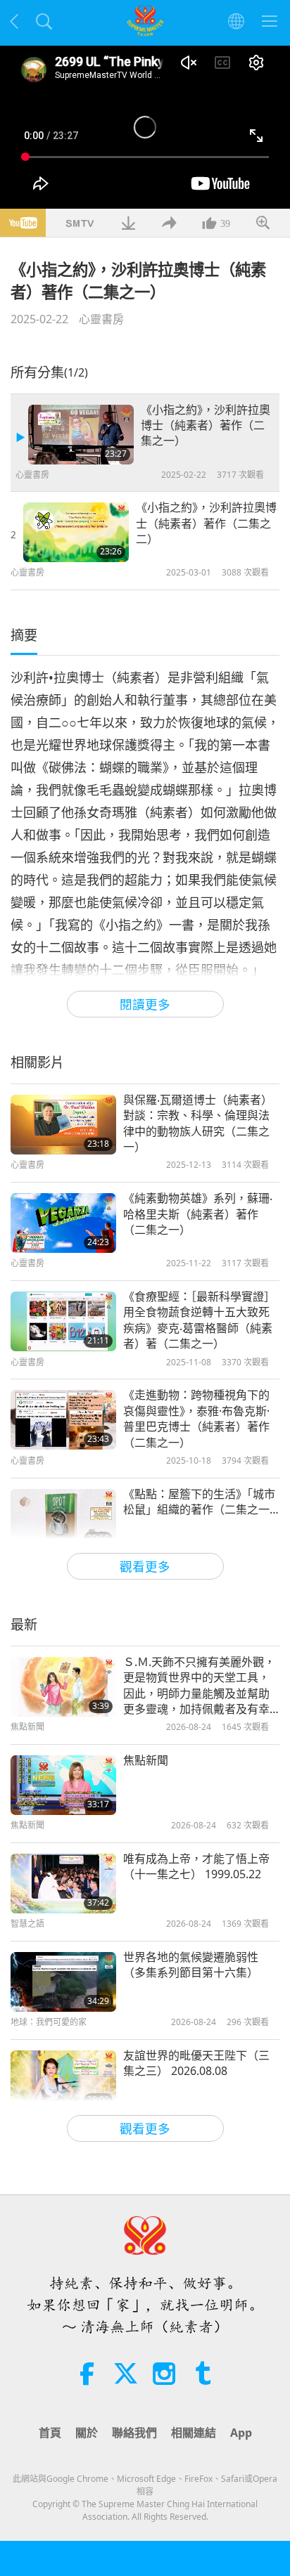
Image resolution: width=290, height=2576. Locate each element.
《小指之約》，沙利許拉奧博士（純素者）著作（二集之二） (206, 523)
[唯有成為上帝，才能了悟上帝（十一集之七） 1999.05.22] (63, 1884)
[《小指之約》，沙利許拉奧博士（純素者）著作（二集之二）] (76, 532)
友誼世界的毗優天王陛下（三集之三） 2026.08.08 (196, 2063)
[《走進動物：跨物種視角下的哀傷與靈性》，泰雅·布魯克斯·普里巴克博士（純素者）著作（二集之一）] (63, 1420)
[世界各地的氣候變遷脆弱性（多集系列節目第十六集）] (63, 1982)
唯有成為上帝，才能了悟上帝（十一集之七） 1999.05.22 (196, 1866)
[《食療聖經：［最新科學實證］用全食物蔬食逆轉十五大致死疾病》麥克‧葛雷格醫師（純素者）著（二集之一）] (63, 1321)
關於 (87, 2433)
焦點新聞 (146, 1760)
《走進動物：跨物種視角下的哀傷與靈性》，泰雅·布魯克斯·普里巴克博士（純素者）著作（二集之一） (196, 1418)
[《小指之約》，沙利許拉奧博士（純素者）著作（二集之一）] (81, 435)
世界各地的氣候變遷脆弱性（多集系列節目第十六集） (191, 1965)
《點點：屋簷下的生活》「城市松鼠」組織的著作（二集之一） (201, 1502)
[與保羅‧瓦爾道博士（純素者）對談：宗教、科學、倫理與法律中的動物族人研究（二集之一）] (63, 1125)
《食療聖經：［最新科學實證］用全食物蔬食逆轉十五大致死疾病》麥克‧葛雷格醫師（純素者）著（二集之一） (199, 1320)
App (241, 2433)
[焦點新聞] (63, 1785)
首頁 (50, 2433)
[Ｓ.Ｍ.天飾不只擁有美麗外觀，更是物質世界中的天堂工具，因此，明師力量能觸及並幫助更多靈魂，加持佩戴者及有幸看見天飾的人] (63, 1687)
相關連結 (194, 2433)
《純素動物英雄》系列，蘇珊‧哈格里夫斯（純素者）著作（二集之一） (198, 1214)
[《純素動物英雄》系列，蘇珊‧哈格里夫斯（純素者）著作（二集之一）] (63, 1223)
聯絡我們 (134, 2433)
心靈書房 (101, 319)
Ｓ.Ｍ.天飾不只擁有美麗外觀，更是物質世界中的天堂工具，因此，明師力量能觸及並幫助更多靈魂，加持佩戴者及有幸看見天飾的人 (199, 1686)
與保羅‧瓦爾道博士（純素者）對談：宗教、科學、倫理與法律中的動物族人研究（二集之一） (198, 1123)
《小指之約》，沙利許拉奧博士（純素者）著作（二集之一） (206, 425)
